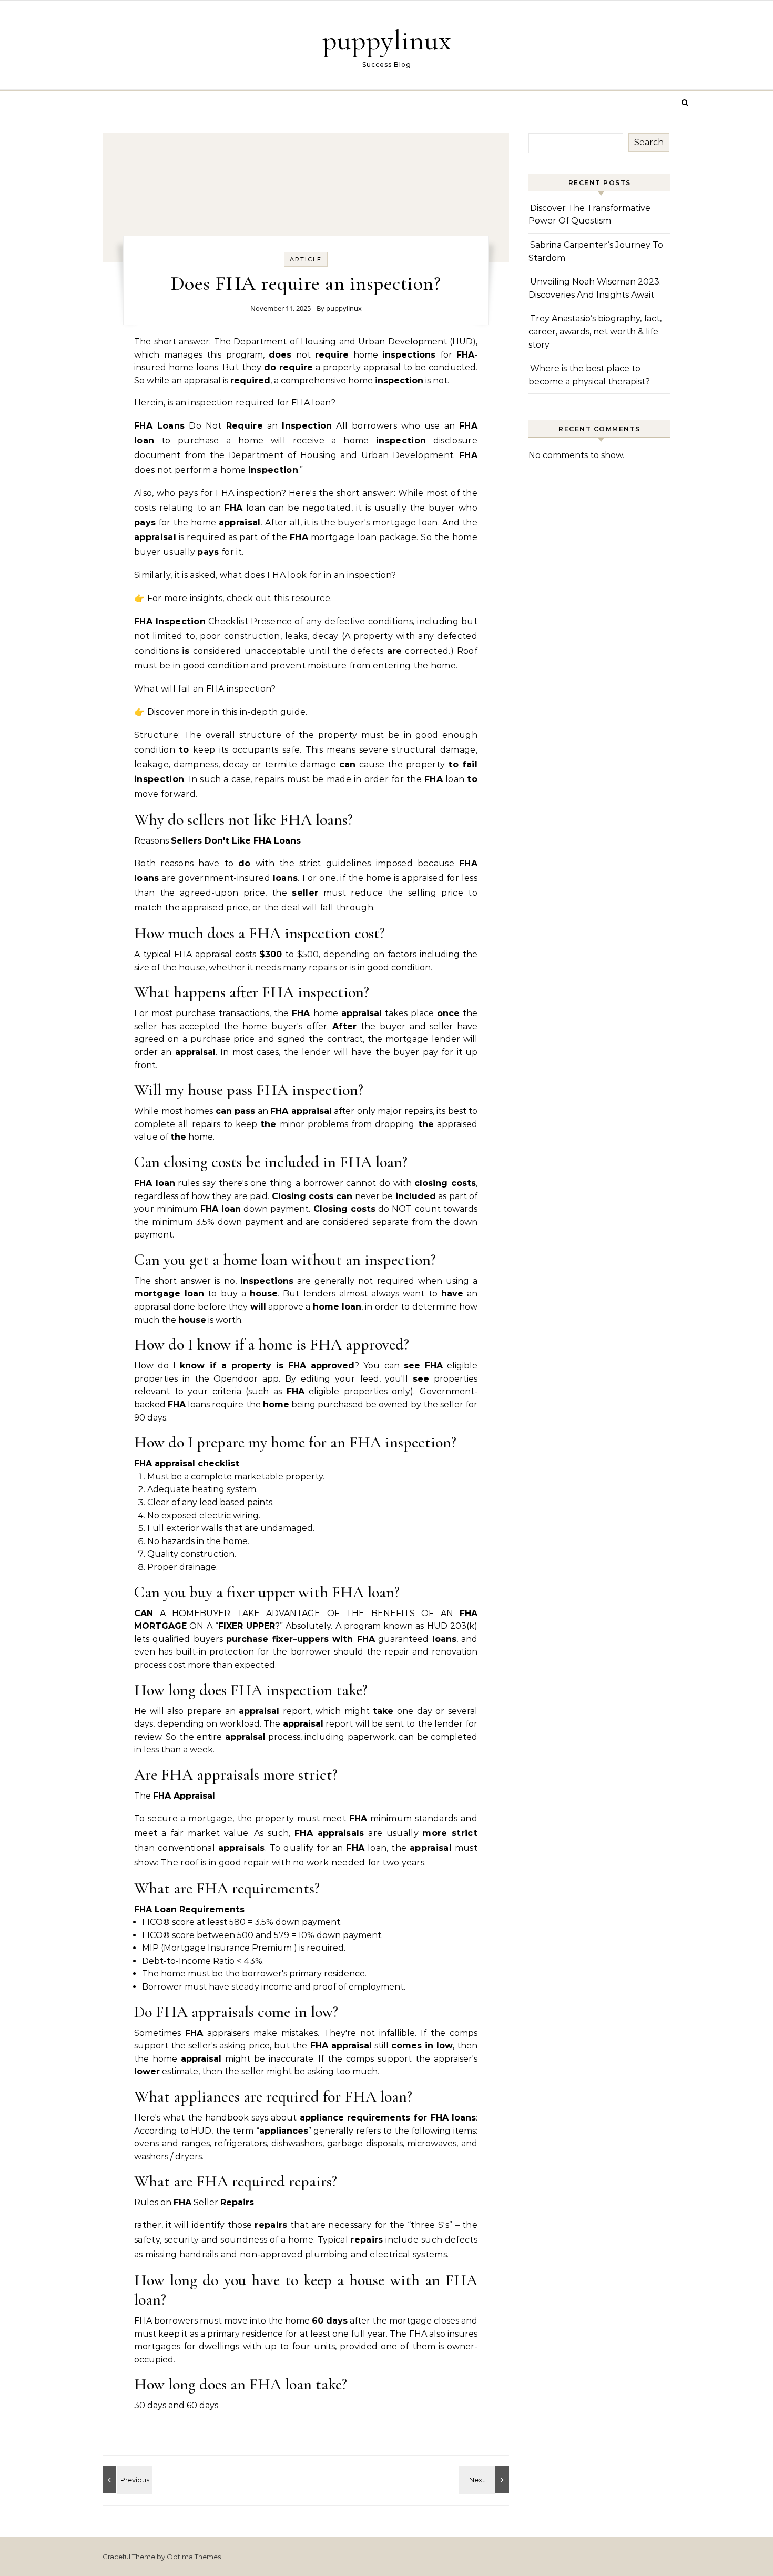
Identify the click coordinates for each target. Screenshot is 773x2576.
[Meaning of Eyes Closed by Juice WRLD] (126, 2480)
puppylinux (387, 40)
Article (306, 259)
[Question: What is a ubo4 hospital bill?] (485, 2480)
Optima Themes (194, 2557)
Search (649, 142)
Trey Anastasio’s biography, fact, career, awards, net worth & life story (595, 331)
